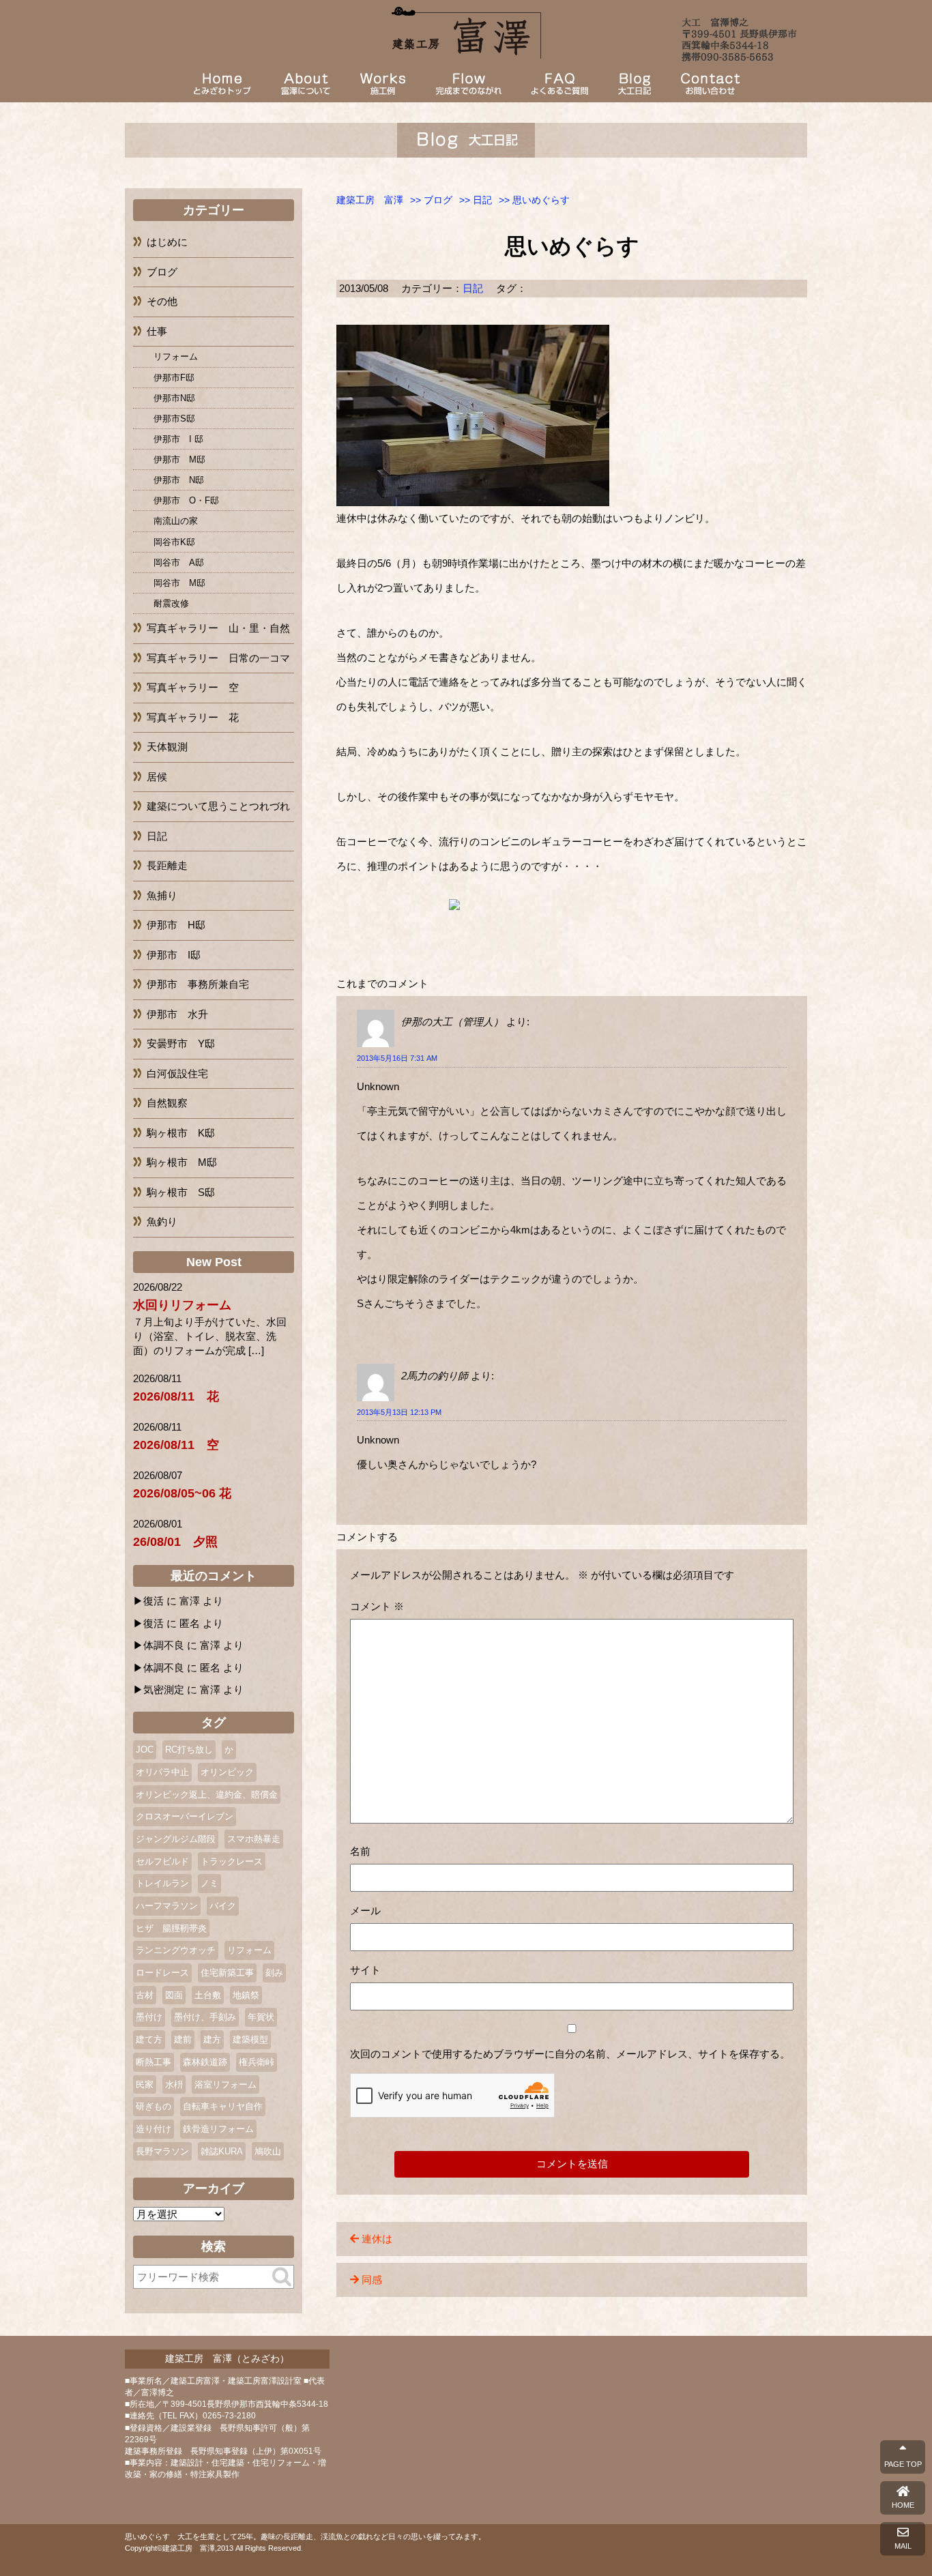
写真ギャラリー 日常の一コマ (218, 658)
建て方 (149, 2039)
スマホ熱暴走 (254, 1839)
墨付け (149, 2017)
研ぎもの (154, 2106)
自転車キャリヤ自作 (223, 2106)
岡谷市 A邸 (179, 562)
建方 (212, 2039)
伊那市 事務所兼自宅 (198, 984)
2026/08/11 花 (176, 1396)
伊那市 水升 (177, 1014)
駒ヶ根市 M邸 (182, 1162)
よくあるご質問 (559, 84)
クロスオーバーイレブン (185, 1816)
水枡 (174, 2084)
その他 (162, 301)
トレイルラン (162, 1883)
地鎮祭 (246, 1995)
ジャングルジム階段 (176, 1839)
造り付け (154, 2129)
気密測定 (164, 1689)
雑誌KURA (222, 2151)
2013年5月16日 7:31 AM (397, 1058)
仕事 (157, 331)
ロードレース (162, 1973)
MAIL (903, 2546)
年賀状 (261, 2017)
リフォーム (176, 356)
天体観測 (167, 747)
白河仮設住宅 (177, 1073)
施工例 (383, 84)
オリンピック (227, 1772)
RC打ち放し (189, 1750)
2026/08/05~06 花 (182, 1493)
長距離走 (167, 865)
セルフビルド (162, 1861)
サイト (365, 1970)
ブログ (635, 84)
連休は (377, 2239)
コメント (377, 1606)
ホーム (222, 84)
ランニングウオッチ (176, 1950)
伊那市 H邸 (176, 925)
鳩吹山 (268, 2151)
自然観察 (167, 1103)
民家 (145, 2084)
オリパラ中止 (162, 1772)
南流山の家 (176, 521)
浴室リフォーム (225, 2084)
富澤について (306, 84)
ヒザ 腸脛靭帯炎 (171, 1928)
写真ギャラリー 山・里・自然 (218, 628)
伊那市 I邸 (174, 955)
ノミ (209, 1883)
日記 (473, 288)
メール (365, 1911)
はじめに (167, 242)
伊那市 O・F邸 (186, 500)
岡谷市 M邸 (179, 583)
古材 (145, 1995)
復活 (154, 1601)
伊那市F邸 (174, 378)
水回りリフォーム (182, 1305)
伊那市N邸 (174, 398)
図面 (174, 1995)
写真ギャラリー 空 (193, 687)
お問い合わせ (710, 84)
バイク (223, 1906)
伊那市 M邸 (179, 459)
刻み (274, 1973)
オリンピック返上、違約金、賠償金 (207, 1795)
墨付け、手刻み (205, 2017)
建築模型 (250, 2039)
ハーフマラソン (167, 1906)
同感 (372, 2280)
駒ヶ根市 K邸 (181, 1133)
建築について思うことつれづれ (218, 806)
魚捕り (162, 895)
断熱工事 (154, 2062)
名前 (360, 1851)
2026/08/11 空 (176, 1445)
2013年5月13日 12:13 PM (399, 1412)
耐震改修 (171, 603)
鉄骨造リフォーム (218, 2129)
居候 (157, 777)
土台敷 (208, 1995)
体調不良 (164, 1645)
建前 (183, 2039)
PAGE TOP (903, 2464)
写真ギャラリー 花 (193, 717)
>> (431, 200)
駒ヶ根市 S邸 (181, 1192)
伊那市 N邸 (179, 480)
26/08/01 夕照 (175, 1542)
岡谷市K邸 (174, 542)
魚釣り (162, 1221)
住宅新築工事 (227, 1973)
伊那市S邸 (174, 419)
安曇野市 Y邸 (181, 1043)
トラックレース (232, 1861)
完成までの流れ (468, 84)
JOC (145, 1750)
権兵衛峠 (257, 2062)
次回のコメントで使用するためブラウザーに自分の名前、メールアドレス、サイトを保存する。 (570, 2054)
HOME (903, 2505)
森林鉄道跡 (205, 2062)
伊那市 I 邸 (178, 439)
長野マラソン (162, 2151)
